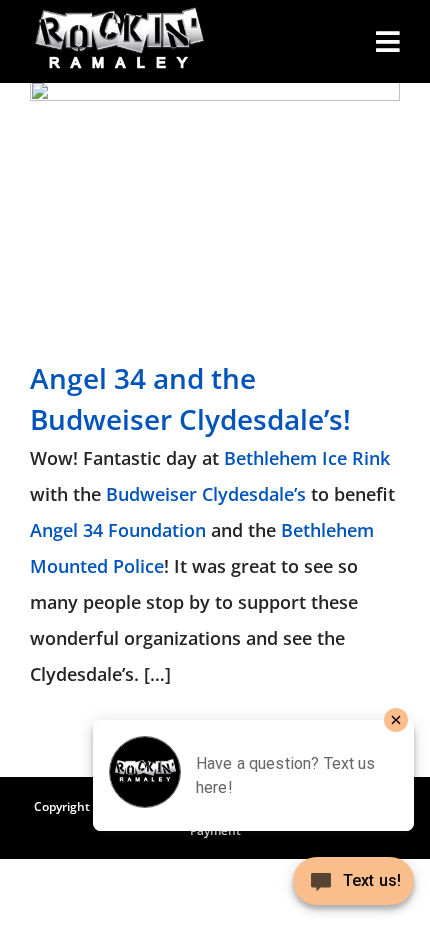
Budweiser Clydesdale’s (206, 494)
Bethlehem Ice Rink (307, 458)
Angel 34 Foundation (118, 530)
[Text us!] (353, 888)
